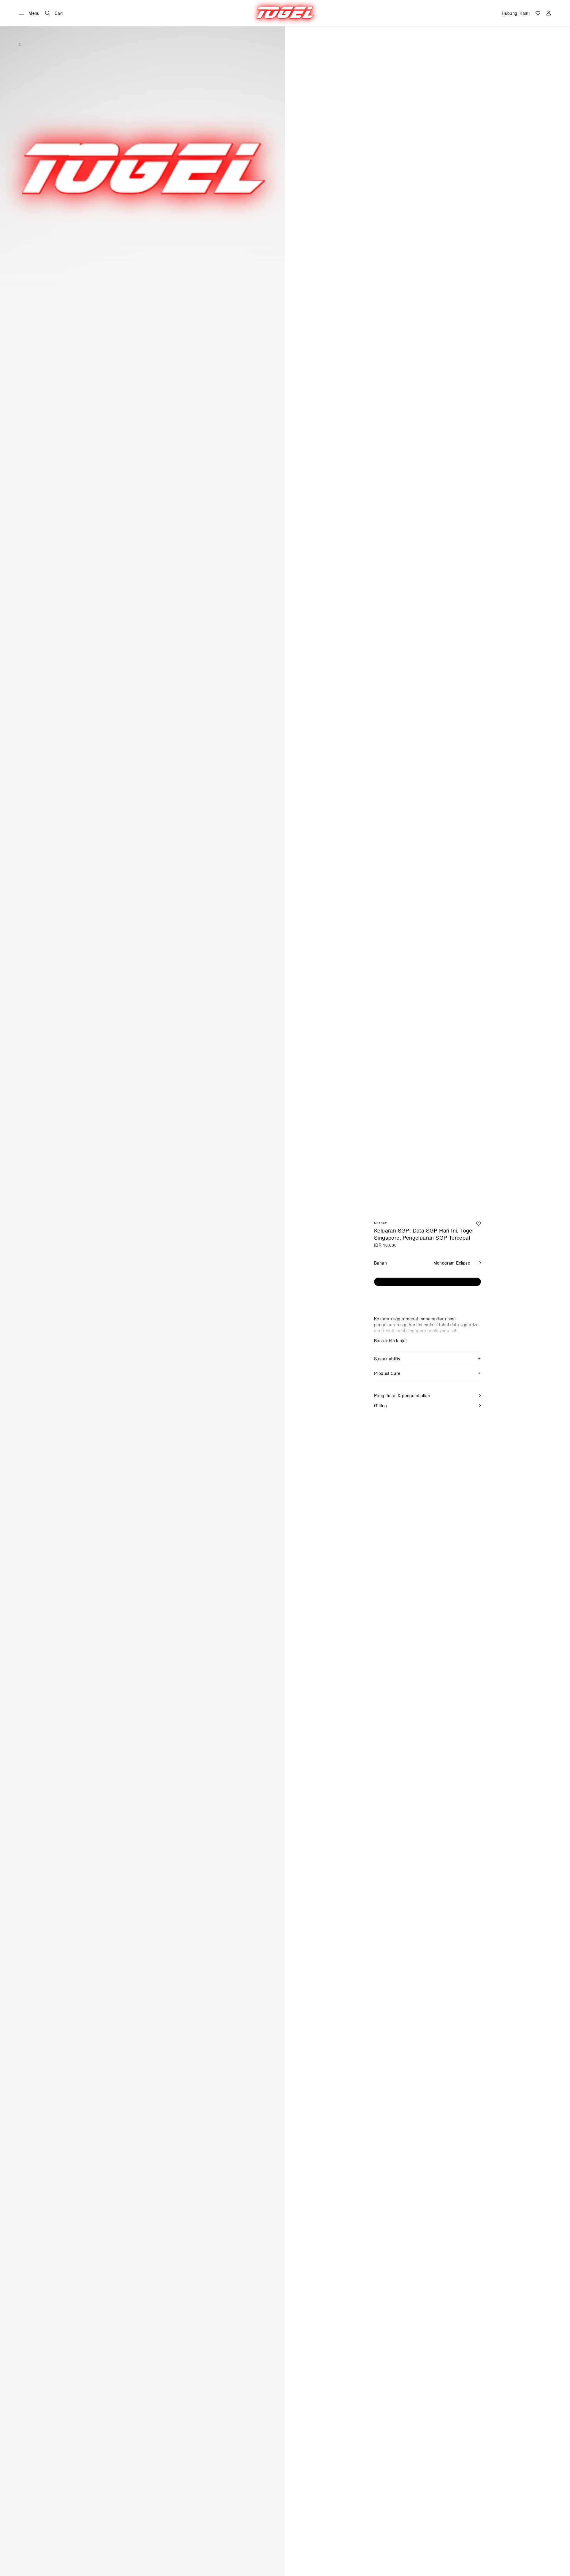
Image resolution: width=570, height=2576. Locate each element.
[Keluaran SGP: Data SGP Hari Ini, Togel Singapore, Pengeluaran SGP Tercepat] (479, 1224)
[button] (142, 168)
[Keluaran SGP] (285, 13)
